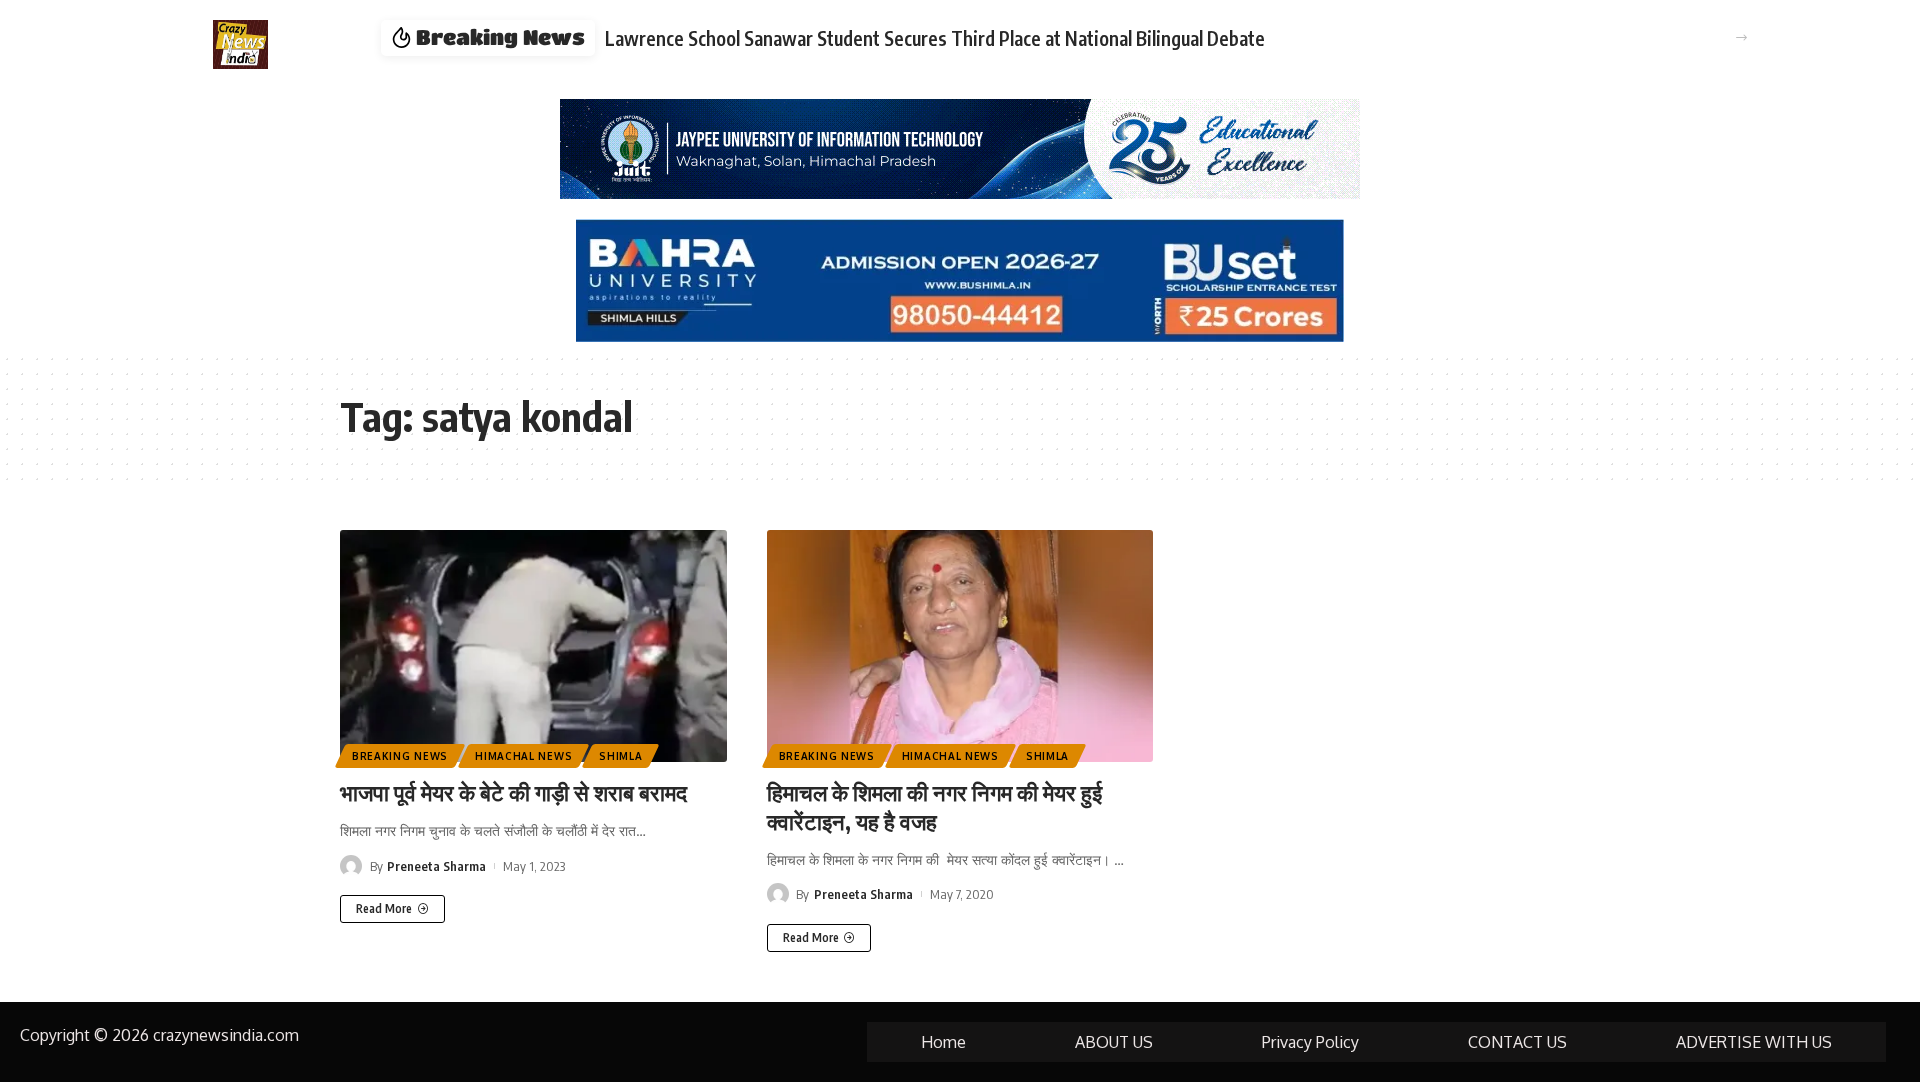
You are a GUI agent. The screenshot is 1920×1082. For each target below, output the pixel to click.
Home (943, 1042)
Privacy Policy (1310, 1042)
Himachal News (523, 756)
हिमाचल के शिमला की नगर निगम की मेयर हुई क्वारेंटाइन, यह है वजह (934, 806)
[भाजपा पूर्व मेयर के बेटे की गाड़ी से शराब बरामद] (533, 646)
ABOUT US (1114, 1042)
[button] (1741, 37)
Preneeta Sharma (436, 866)
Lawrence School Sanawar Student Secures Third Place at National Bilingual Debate (935, 38)
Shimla (620, 756)
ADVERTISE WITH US (1754, 1042)
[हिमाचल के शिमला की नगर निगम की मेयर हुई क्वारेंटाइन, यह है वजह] (960, 646)
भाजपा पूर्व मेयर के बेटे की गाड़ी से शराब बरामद (513, 792)
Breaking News (400, 756)
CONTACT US (1517, 1042)
